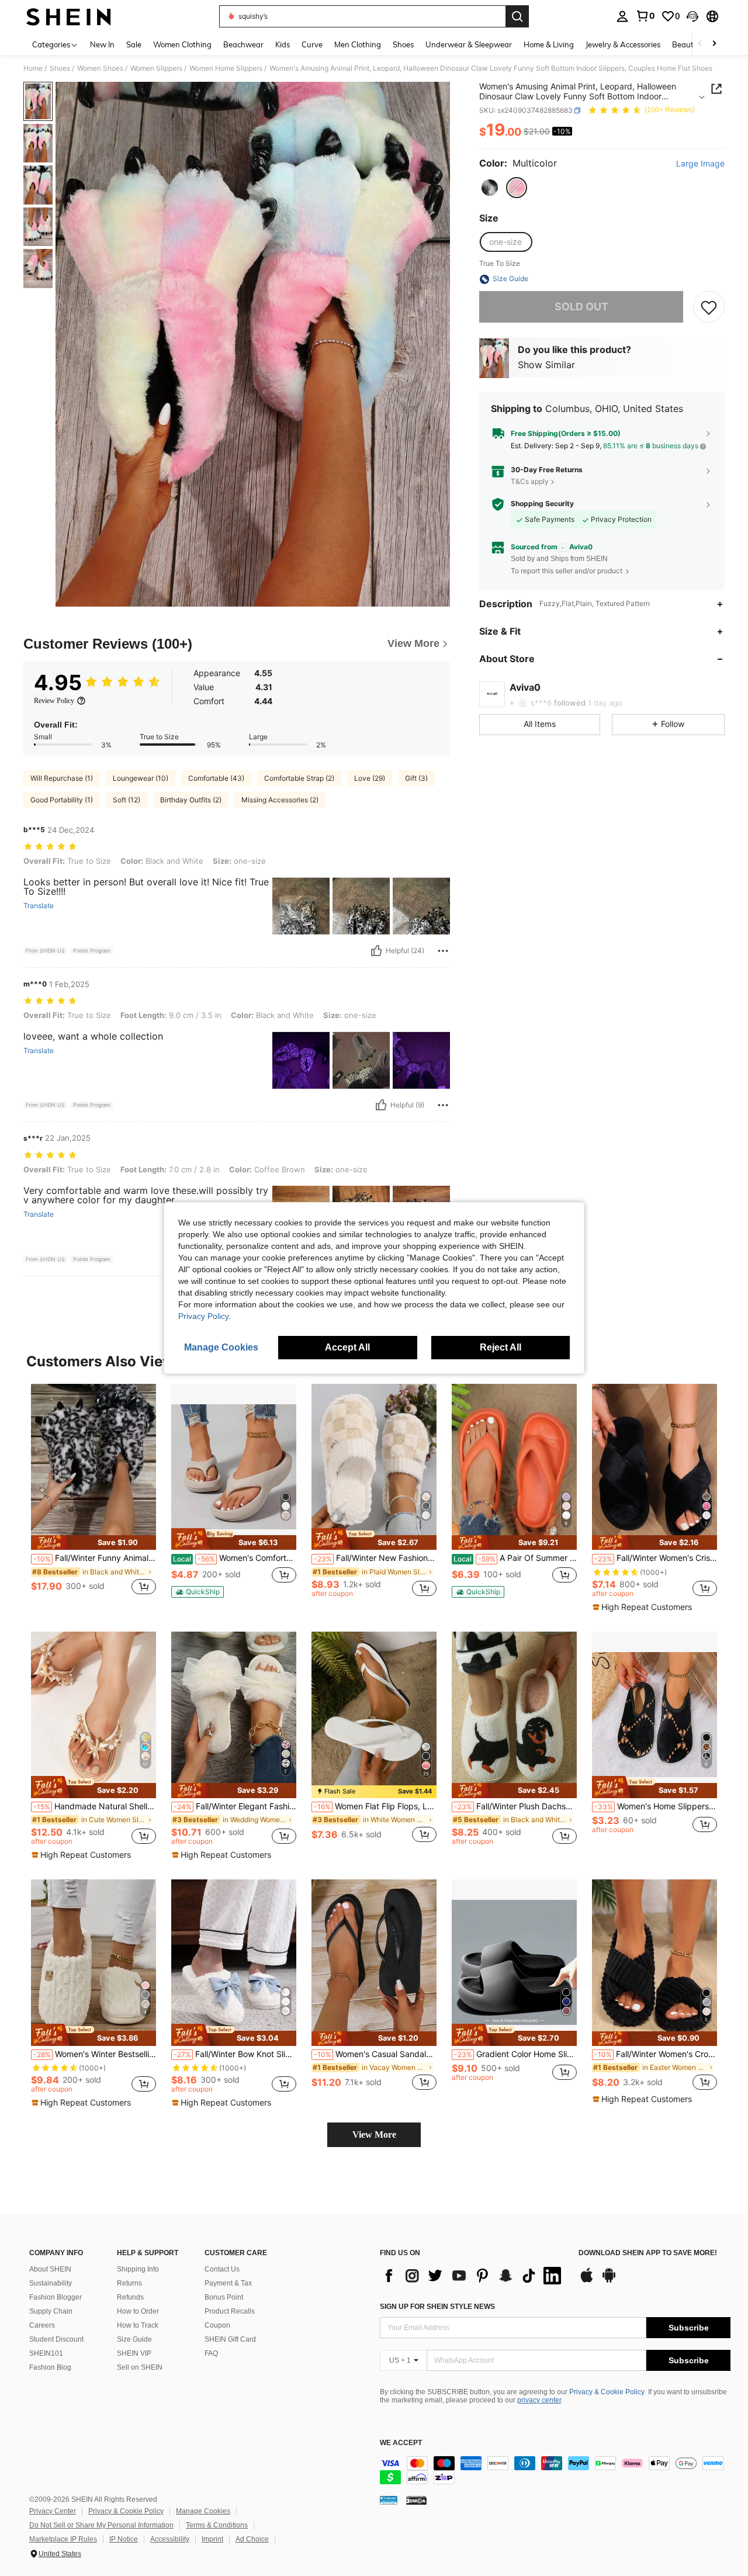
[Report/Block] (443, 951)
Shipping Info (138, 2269)
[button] (692, 16)
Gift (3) (416, 778)
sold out (581, 307)
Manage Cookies (203, 2511)
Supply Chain (51, 2311)
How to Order (138, 2311)
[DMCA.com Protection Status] (416, 2500)
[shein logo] (69, 16)
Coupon (217, 2325)
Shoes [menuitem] (403, 44)
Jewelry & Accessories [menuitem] (623, 44)
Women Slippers (156, 68)
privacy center (539, 2400)
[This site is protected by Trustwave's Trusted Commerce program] (389, 2500)
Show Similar (546, 365)
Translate (39, 906)
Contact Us (222, 2269)
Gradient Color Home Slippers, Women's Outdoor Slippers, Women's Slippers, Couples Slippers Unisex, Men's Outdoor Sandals (515, 2054)
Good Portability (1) (62, 800)
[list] (473, 2276)
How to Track (138, 2325)
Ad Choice (252, 2539)
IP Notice (124, 2539)
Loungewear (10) (141, 778)
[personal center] (622, 16)
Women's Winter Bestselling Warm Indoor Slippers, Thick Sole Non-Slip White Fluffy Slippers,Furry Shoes (95, 2054)
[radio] (490, 188)
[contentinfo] (555, 2470)
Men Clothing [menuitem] (358, 44)
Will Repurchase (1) (62, 778)
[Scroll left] (700, 44)
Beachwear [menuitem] (243, 44)
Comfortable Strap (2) (299, 778)
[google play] (609, 2281)
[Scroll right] (714, 44)
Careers (42, 2325)
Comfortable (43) (216, 778)
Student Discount (56, 2339)
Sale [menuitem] (134, 44)
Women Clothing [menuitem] (182, 44)
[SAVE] (709, 307)
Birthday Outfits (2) (191, 800)
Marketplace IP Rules (63, 2539)
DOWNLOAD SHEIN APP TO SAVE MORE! (648, 2253)
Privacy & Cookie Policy (607, 2392)
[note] (93, 1543)
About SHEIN (50, 2269)
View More (374, 2134)
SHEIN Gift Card (230, 2339)
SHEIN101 (46, 2353)
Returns (129, 2283)
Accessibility (170, 2539)
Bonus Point (224, 2297)
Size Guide (134, 2339)
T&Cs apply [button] (530, 481)
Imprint (212, 2539)
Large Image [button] (700, 164)
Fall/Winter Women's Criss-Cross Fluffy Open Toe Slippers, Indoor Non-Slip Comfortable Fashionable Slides (656, 1558)
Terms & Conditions (217, 2525)
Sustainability (51, 2283)
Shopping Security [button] (542, 504)
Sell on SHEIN (140, 2367)
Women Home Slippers (226, 68)
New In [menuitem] (102, 44)
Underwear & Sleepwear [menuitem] (469, 44)
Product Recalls (230, 2311)
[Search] (517, 16)
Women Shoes (100, 68)
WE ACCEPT (401, 2443)
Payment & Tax (228, 2283)
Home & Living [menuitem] (549, 44)
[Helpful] (376, 951)
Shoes (60, 68)
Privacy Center (53, 2511)
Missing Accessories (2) (280, 800)
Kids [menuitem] (283, 44)
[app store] (587, 2281)
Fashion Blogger (56, 2297)
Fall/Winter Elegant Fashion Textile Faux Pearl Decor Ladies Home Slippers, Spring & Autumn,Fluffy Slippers (235, 1806)
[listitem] (93, 1496)
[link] (645, 16)
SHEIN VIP (134, 2353)
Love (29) (370, 778)
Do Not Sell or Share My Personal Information (101, 2525)
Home (33, 68)
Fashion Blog (50, 2367)
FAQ (211, 2353)
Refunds (130, 2297)
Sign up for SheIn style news (437, 2307)
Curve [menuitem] (312, 44)
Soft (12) (127, 800)
